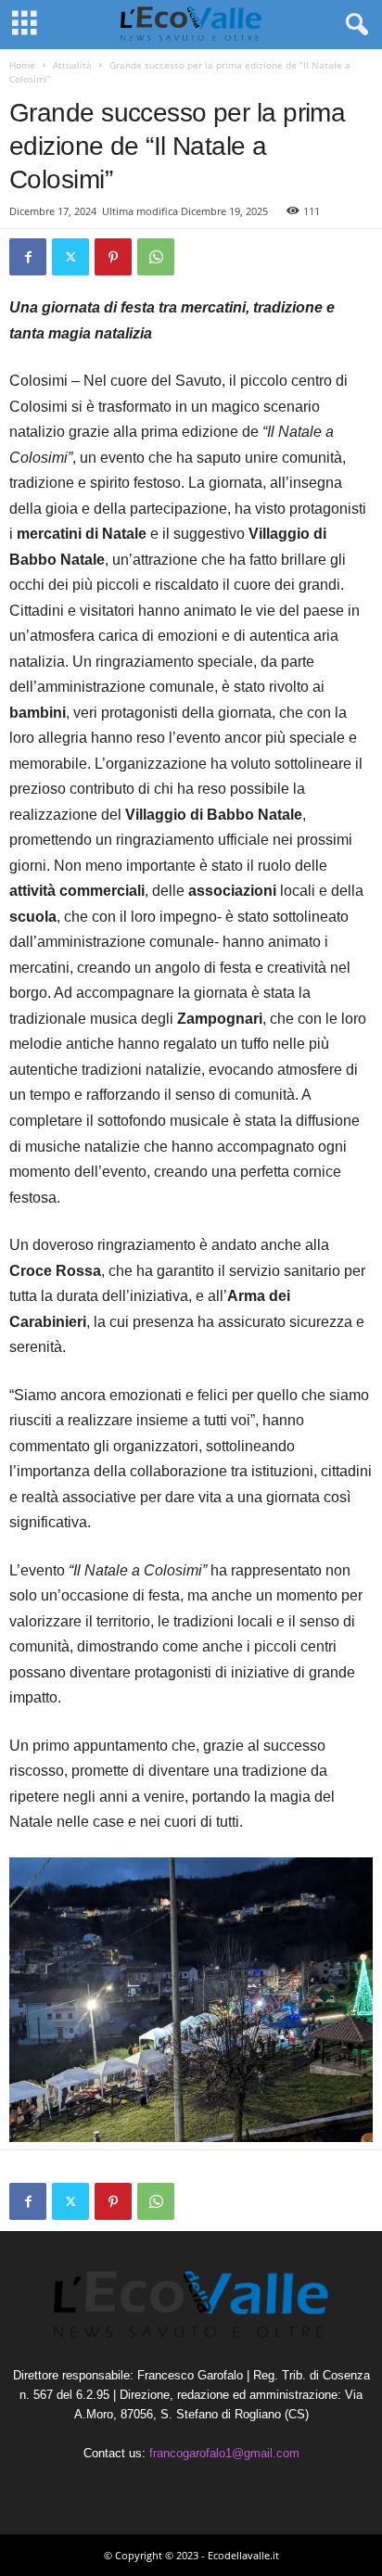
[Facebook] (28, 257)
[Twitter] (70, 257)
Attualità (72, 65)
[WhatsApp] (156, 257)
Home (22, 65)
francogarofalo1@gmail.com (224, 2453)
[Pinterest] (113, 257)
